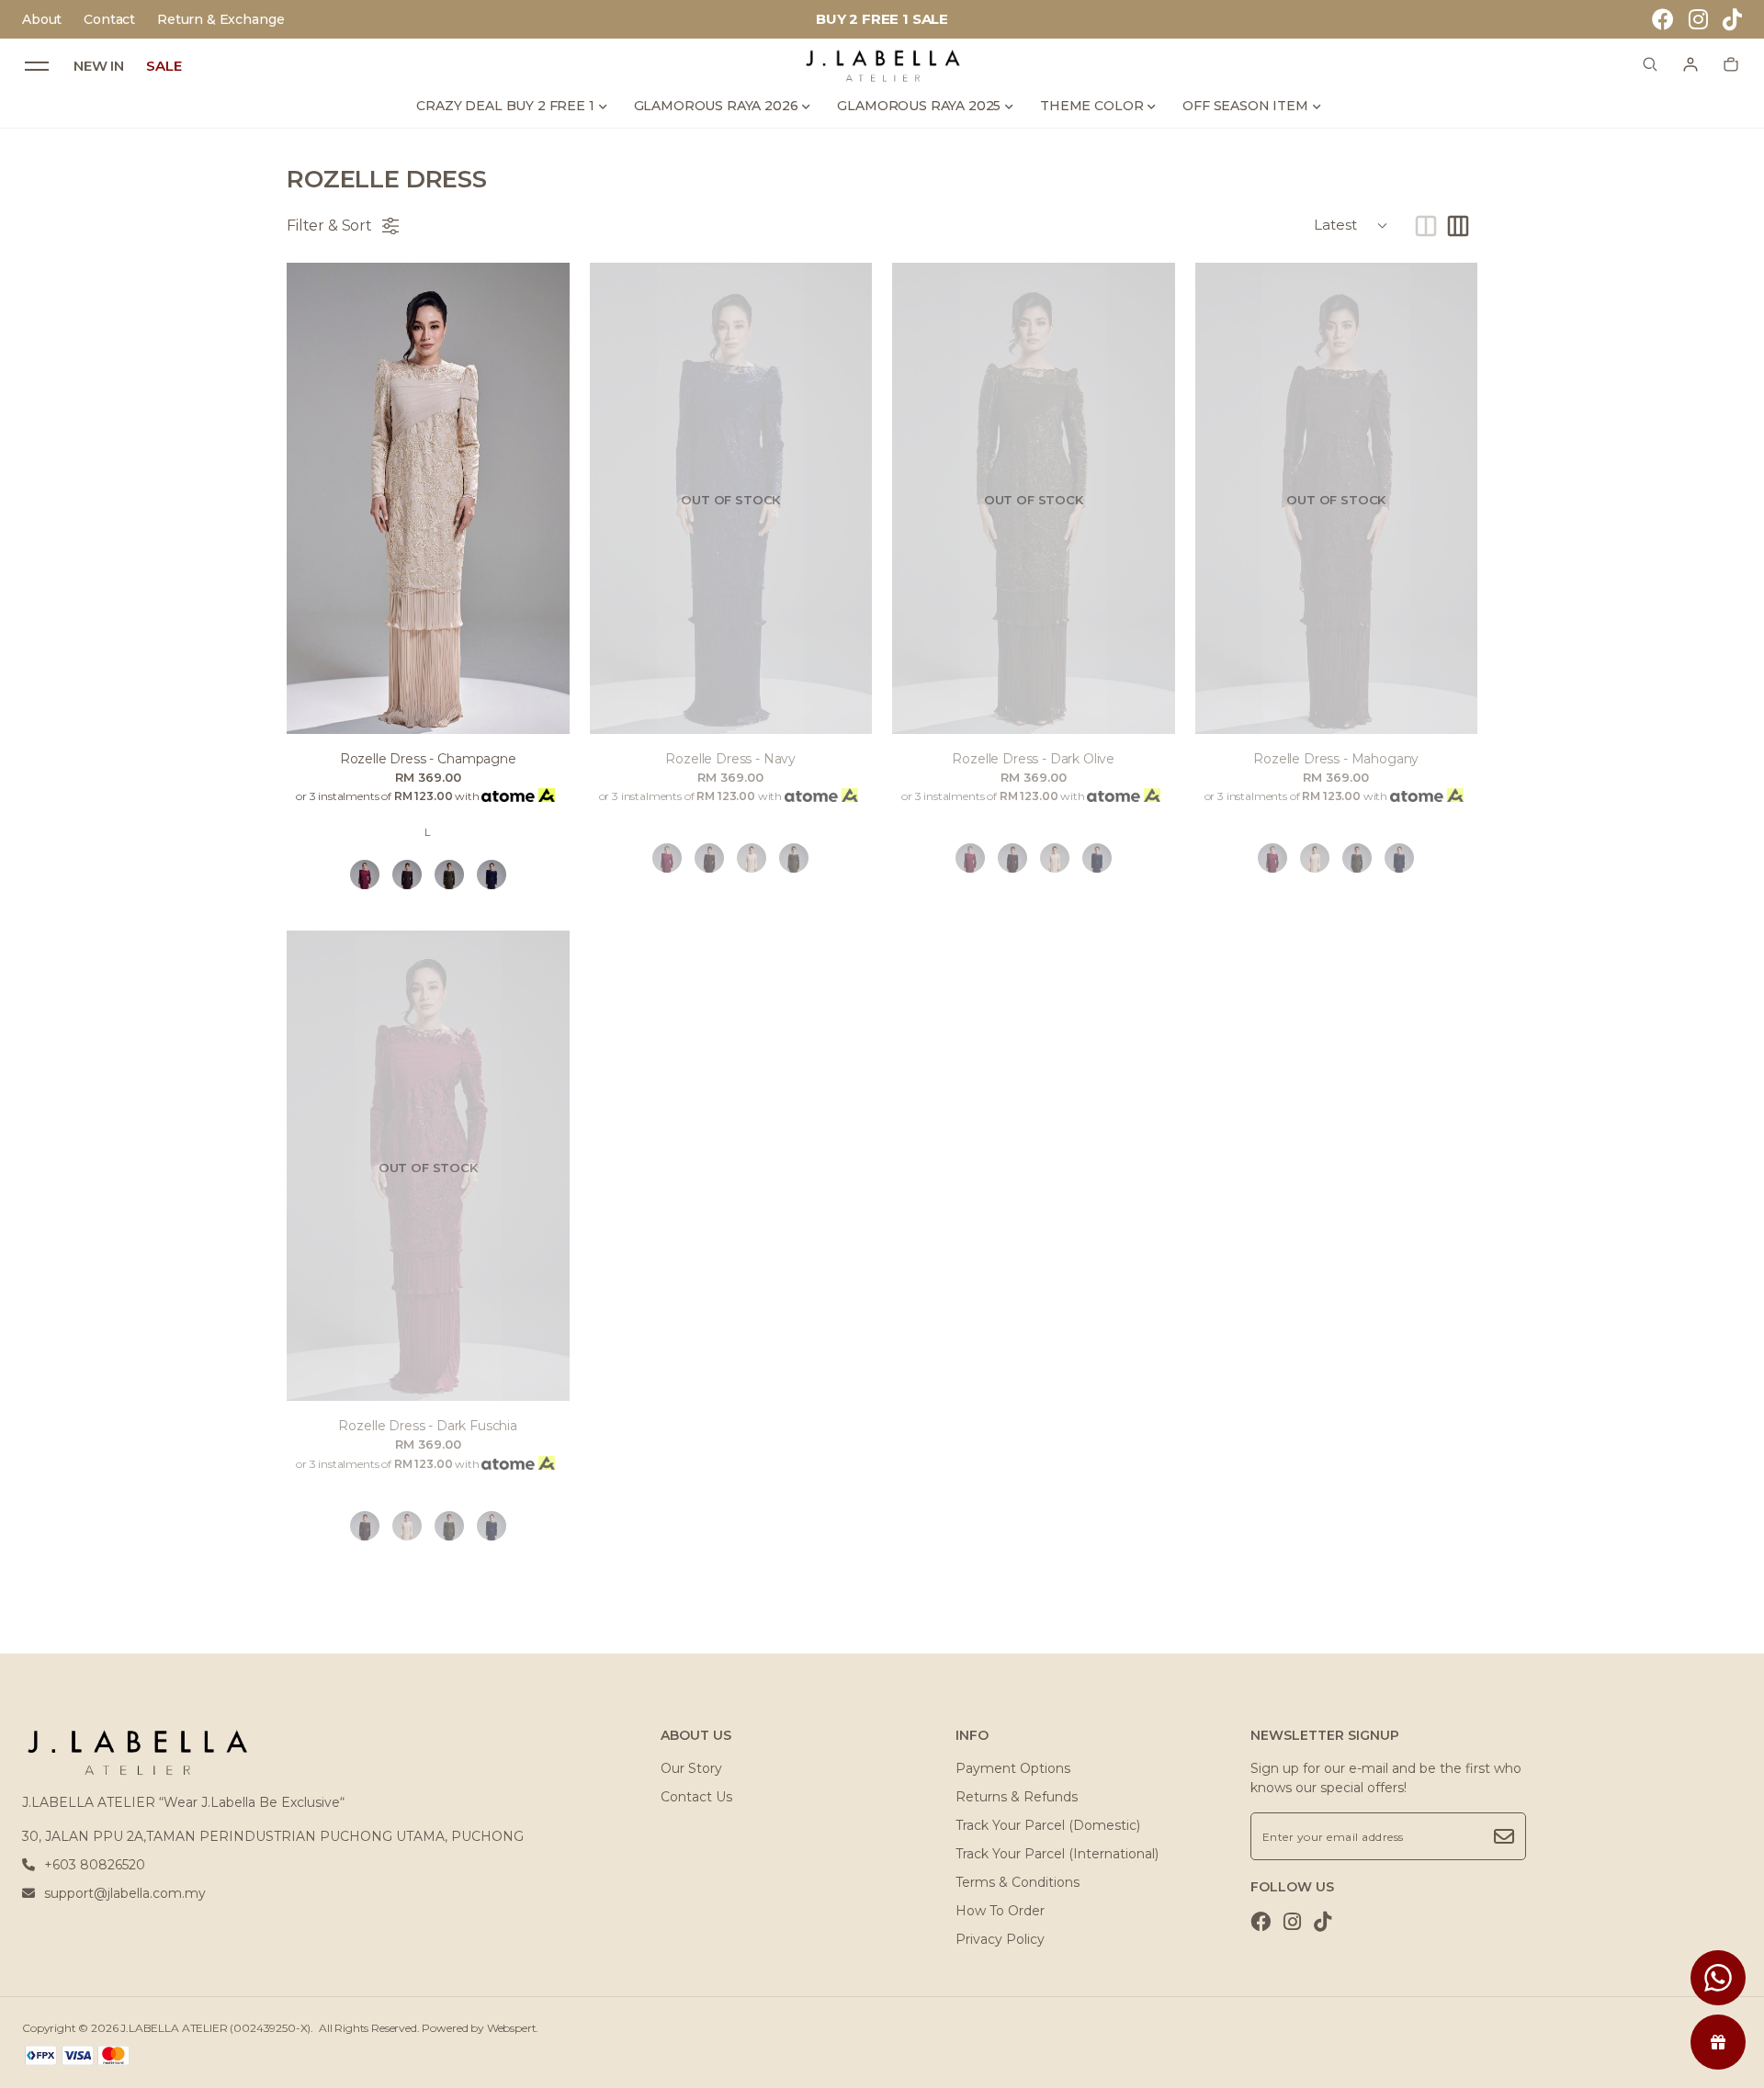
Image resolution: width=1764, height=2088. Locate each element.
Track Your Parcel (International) (1057, 1854)
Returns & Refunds (1017, 1797)
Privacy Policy (1000, 1939)
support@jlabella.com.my (125, 1893)
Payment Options (1013, 1768)
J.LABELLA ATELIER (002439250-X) (215, 2028)
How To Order (1000, 1911)
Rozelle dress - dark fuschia (428, 1426)
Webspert (512, 2028)
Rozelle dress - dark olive (1033, 759)
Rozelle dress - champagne (428, 759)
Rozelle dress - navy (730, 759)
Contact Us (696, 1797)
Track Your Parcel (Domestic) (1048, 1825)
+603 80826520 (95, 1865)
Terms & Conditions (1018, 1882)
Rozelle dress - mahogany (1336, 759)
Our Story (691, 1768)
